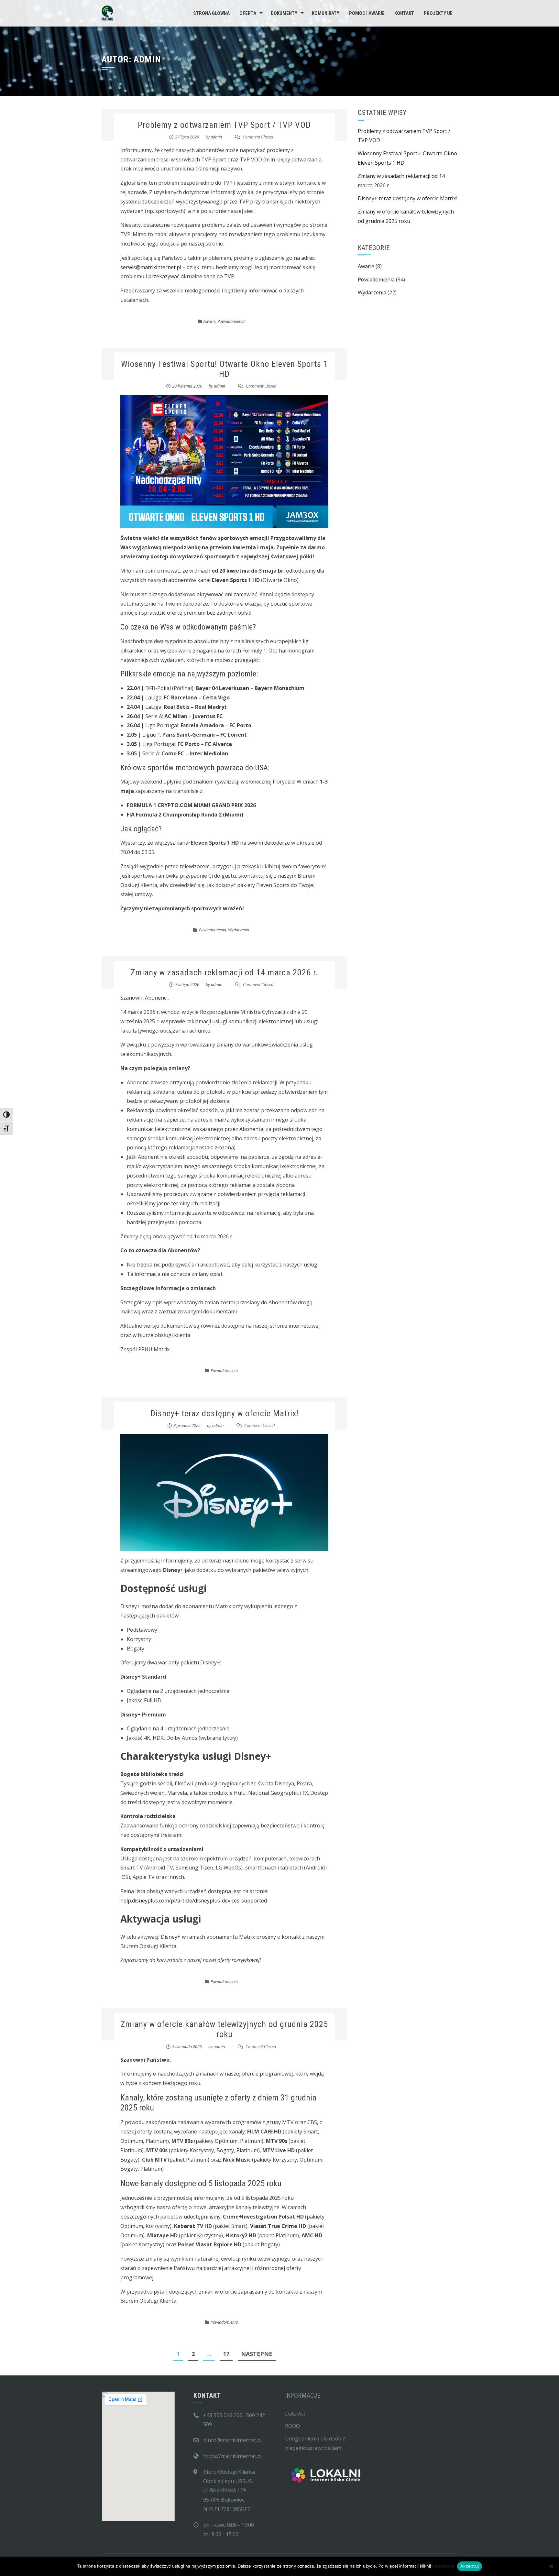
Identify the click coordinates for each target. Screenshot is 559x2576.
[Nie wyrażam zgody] (551, 2566)
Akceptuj (470, 2566)
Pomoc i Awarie (367, 13)
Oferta (248, 13)
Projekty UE (438, 13)
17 (226, 2354)
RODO (292, 2426)
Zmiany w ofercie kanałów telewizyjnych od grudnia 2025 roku (224, 2029)
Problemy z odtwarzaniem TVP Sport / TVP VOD (224, 125)
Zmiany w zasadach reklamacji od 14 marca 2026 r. (224, 972)
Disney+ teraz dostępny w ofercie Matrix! (225, 1413)
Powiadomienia (231, 321)
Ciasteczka (443, 2566)
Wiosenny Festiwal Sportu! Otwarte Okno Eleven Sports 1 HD (225, 369)
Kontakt (404, 13)
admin (216, 137)
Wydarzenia (239, 930)
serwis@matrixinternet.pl (151, 267)
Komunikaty (326, 13)
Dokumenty (284, 13)
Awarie (209, 321)
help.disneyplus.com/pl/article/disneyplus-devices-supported (194, 1901)
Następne (257, 2354)
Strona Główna (211, 13)
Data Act (295, 2414)
